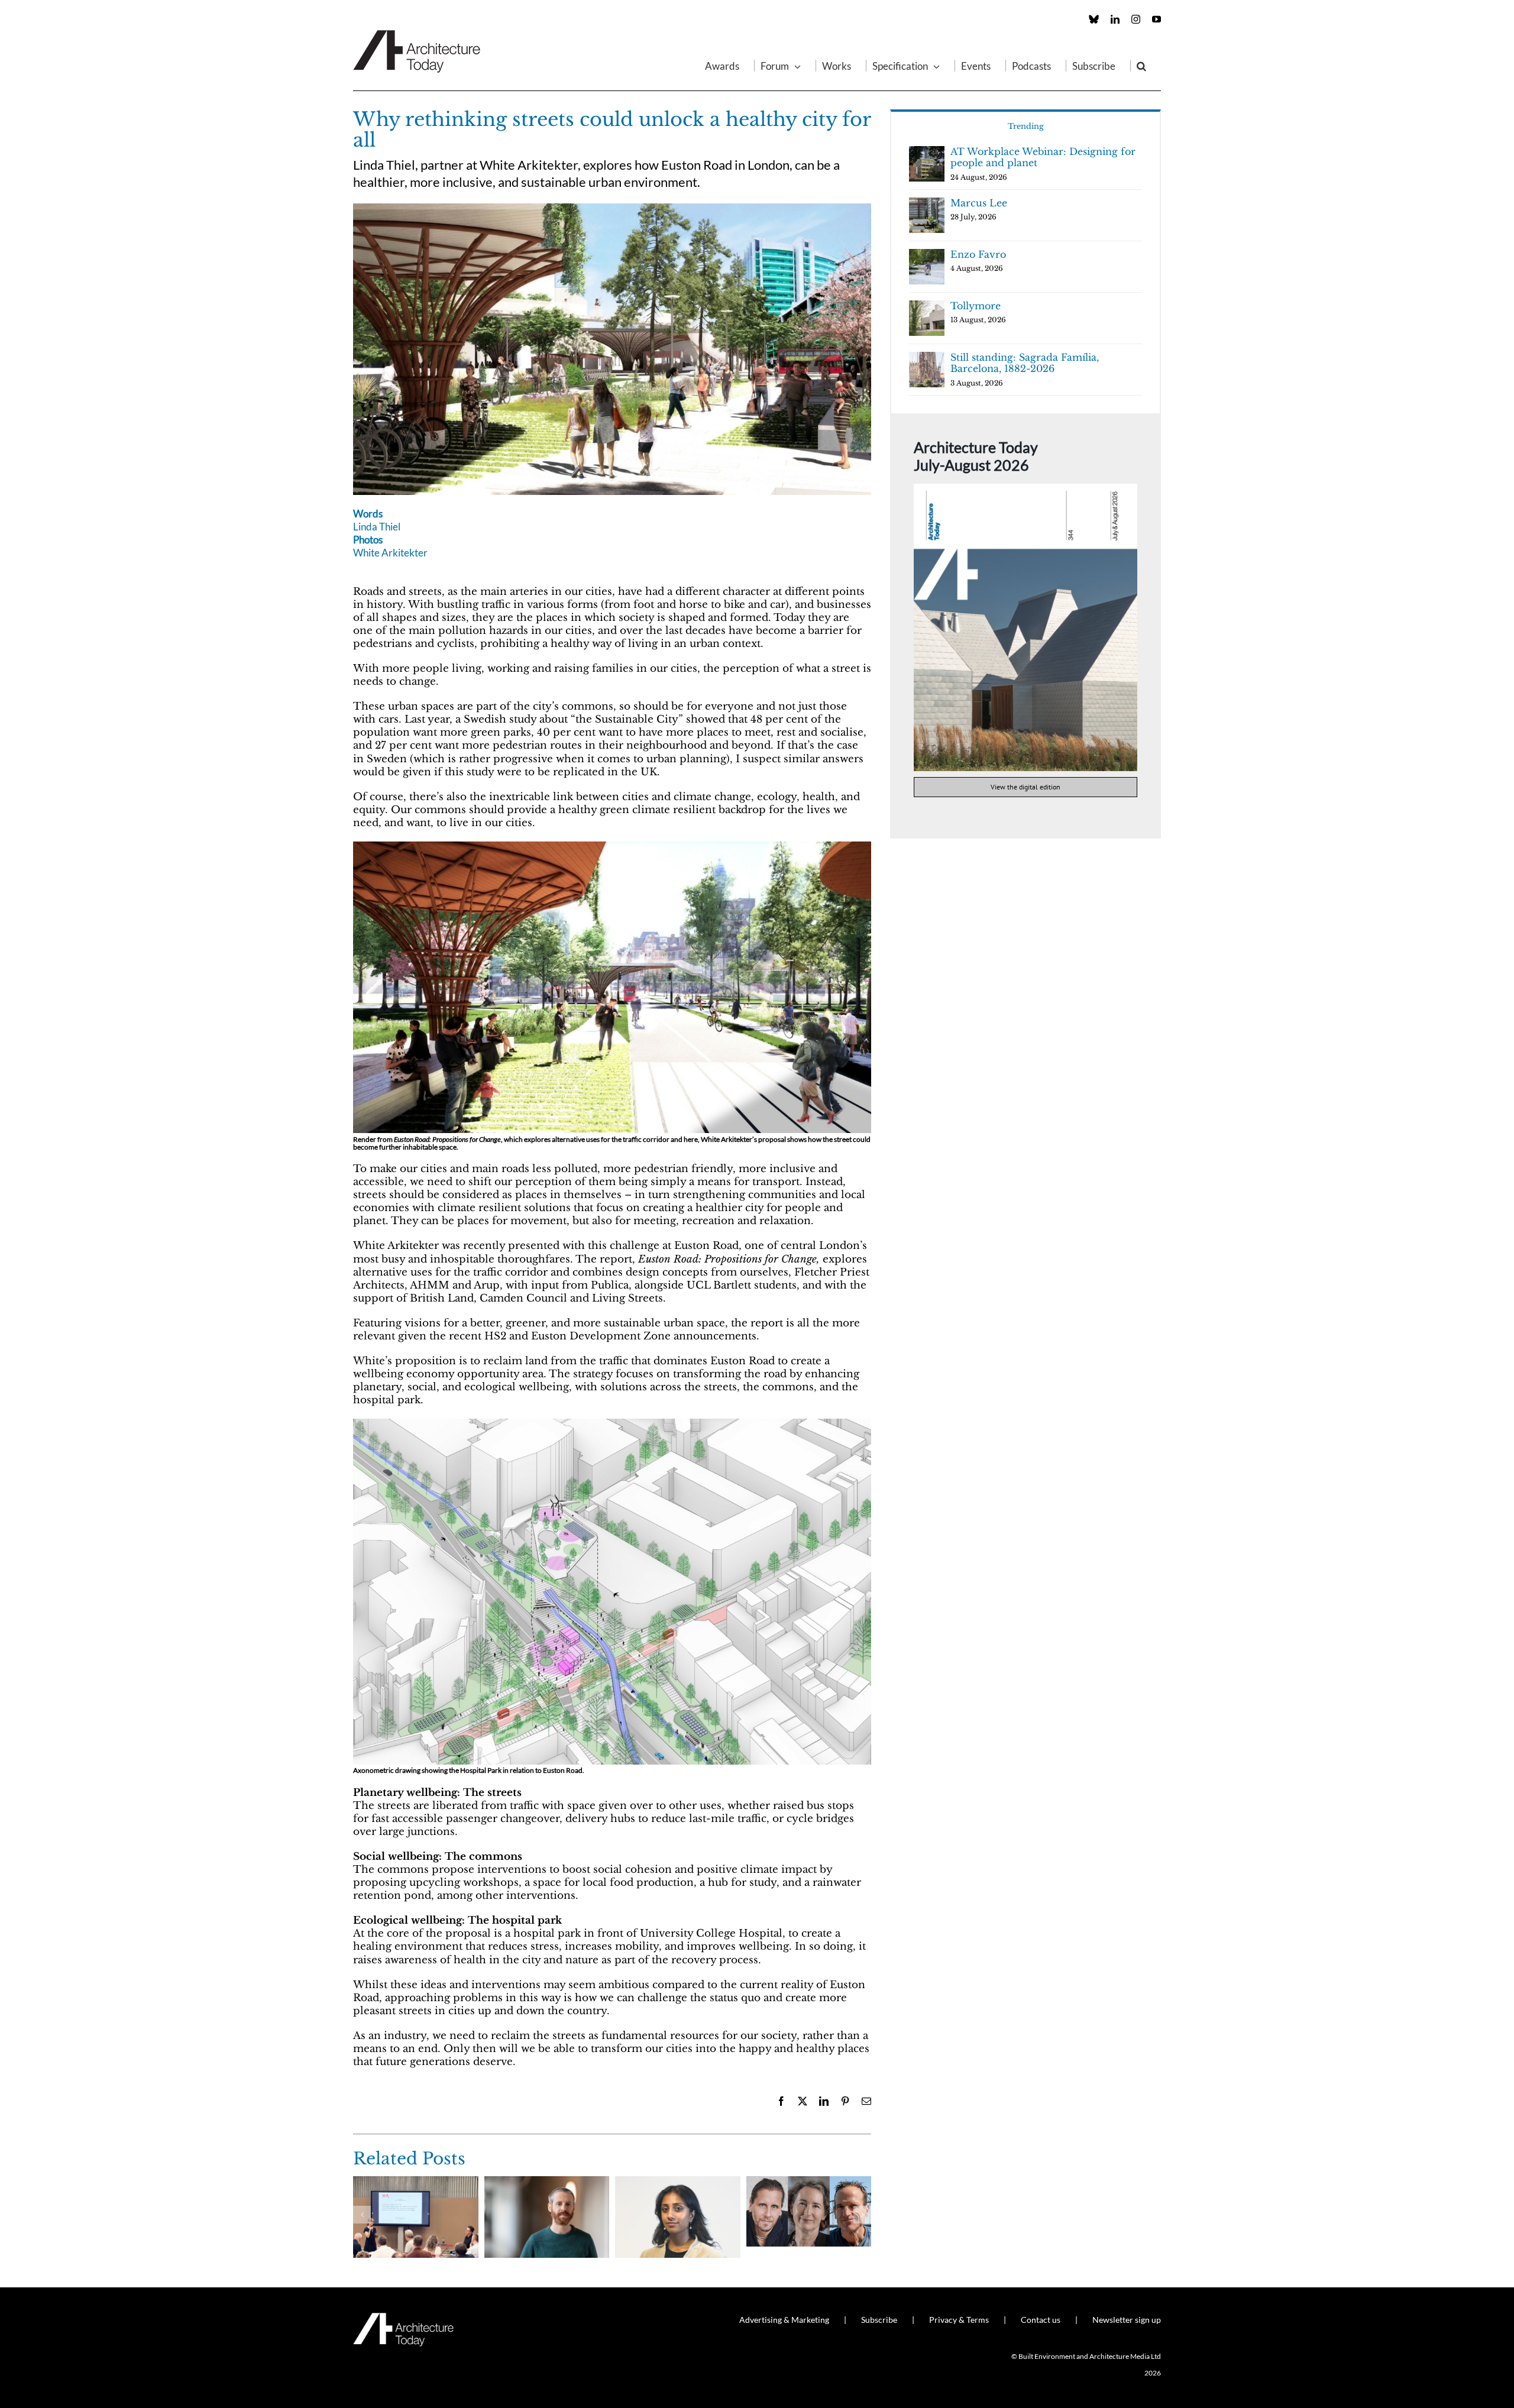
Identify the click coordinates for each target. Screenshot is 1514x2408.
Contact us (1041, 2320)
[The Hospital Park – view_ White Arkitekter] (612, 208)
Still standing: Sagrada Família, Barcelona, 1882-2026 (1025, 363)
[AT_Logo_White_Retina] (403, 2318)
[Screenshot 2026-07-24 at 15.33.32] (1025, 489)
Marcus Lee (979, 203)
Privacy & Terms (959, 2320)
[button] (1141, 66)
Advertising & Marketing (784, 2320)
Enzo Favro (978, 254)
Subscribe (879, 2320)
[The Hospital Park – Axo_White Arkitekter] (612, 1424)
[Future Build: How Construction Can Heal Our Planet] (547, 2182)
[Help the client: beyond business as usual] (809, 2182)
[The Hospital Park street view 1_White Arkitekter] (612, 847)
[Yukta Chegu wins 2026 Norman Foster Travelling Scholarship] (678, 2182)
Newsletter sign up (1127, 2320)
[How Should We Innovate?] (416, 2182)
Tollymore (976, 306)
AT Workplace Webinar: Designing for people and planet (1043, 157)
